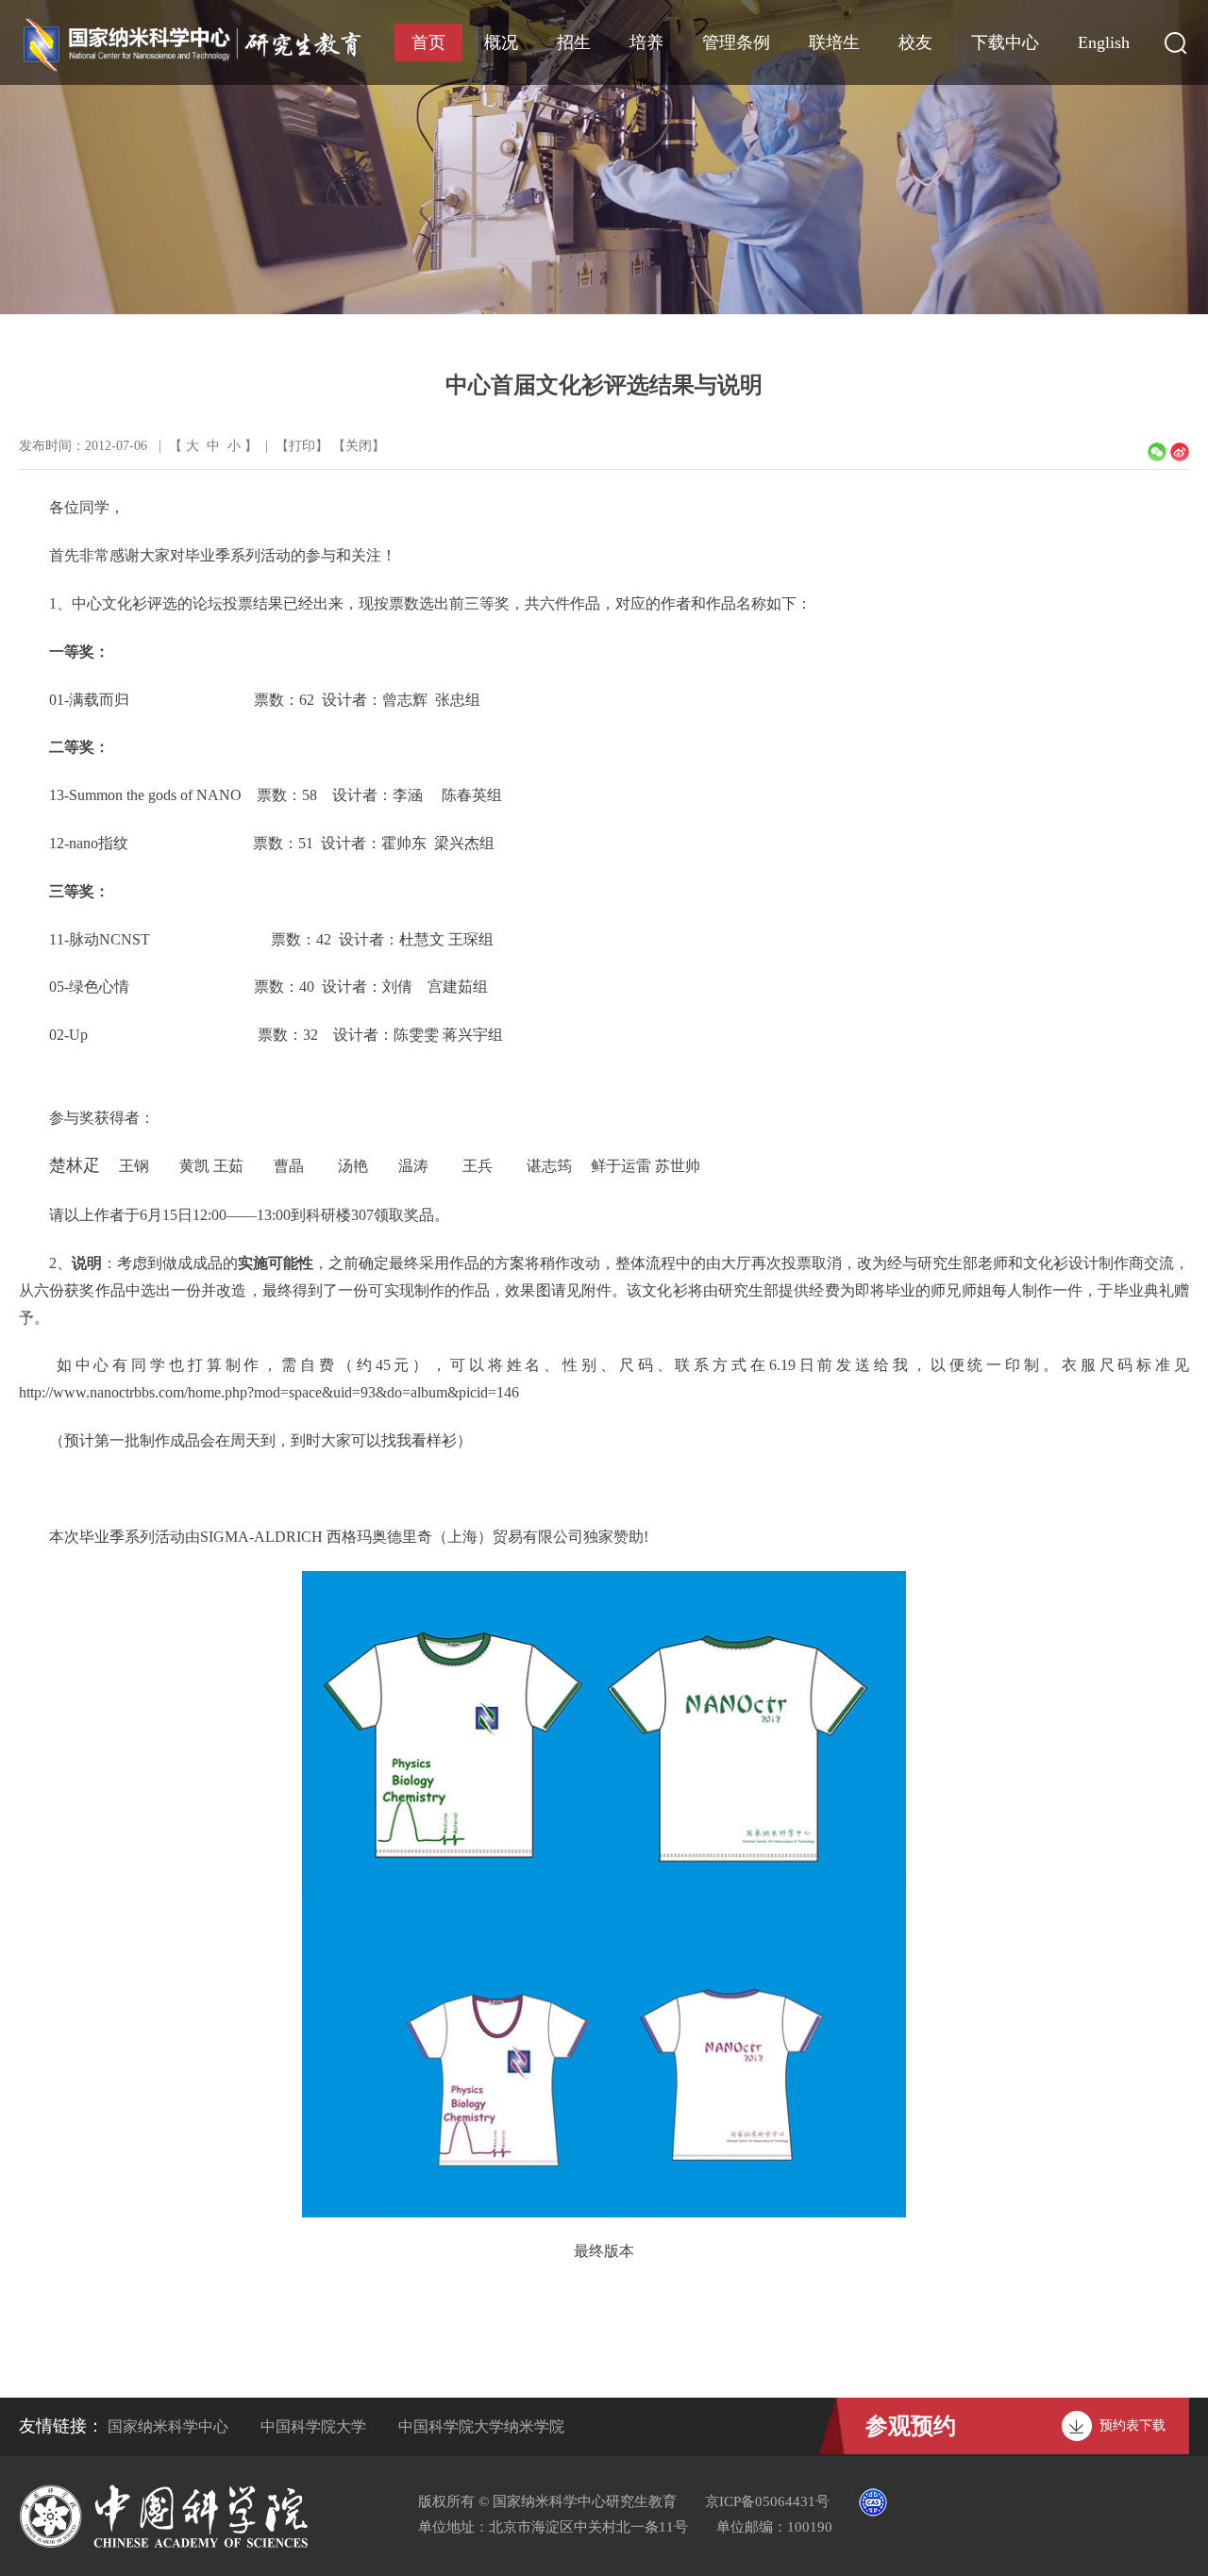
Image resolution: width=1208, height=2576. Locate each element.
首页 (428, 42)
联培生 (834, 42)
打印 (302, 446)
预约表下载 (1132, 2425)
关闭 (359, 446)
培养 (646, 42)
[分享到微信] (1157, 452)
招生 (574, 42)
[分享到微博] (1180, 452)
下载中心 (1005, 42)
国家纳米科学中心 (168, 2426)
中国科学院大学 (313, 2426)
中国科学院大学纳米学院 (481, 2426)
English (1104, 42)
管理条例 (736, 42)
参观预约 (911, 2426)
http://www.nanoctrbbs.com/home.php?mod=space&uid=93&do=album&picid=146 (269, 1392)
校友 (915, 42)
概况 (501, 42)
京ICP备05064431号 (767, 2501)
